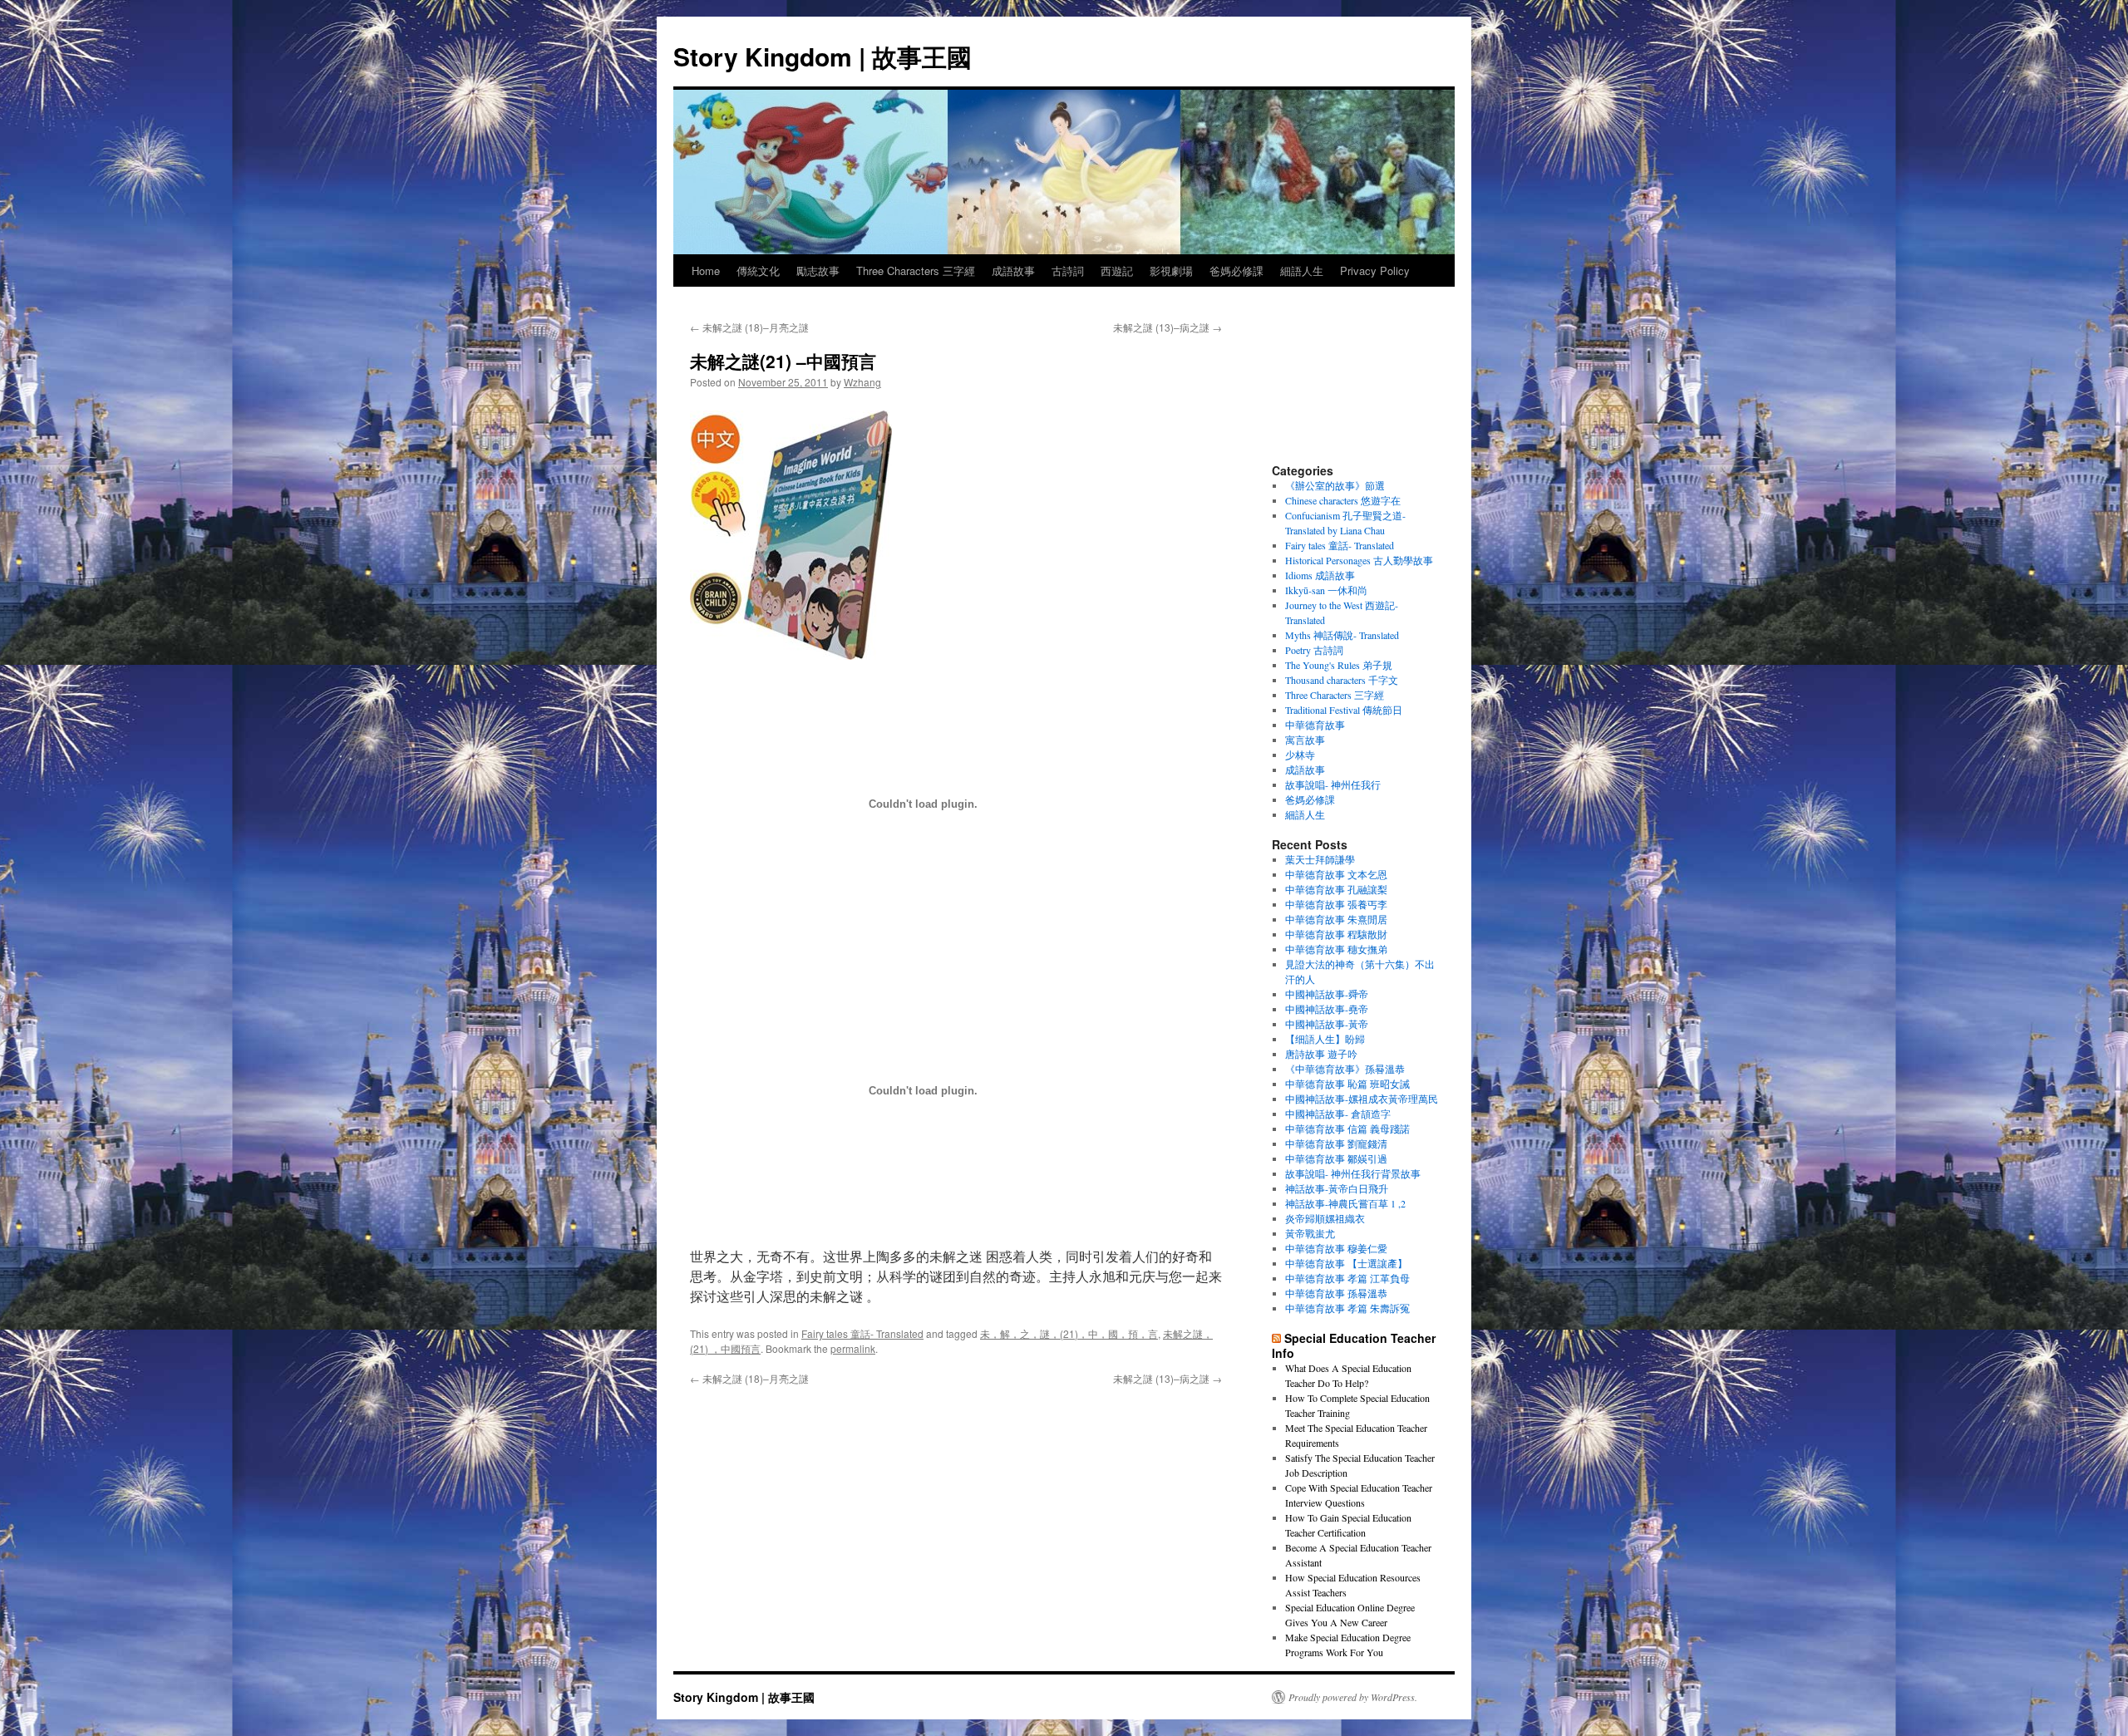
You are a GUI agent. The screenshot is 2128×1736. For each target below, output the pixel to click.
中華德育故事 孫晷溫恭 (1336, 1293)
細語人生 (1302, 270)
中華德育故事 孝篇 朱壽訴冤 (1347, 1308)
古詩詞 (1068, 270)
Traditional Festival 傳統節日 (1344, 710)
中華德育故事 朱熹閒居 (1336, 919)
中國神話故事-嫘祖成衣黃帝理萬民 (1362, 1099)
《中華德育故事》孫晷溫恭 (1345, 1069)
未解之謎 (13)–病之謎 (1167, 327)
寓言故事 (1305, 740)
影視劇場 (1171, 270)
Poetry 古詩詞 (1314, 650)
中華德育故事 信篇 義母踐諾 (1347, 1129)
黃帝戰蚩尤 (1310, 1233)
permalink (853, 1348)
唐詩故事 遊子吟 (1321, 1054)
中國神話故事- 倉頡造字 (1338, 1114)
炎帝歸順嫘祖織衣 (1325, 1218)
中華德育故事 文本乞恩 (1336, 874)
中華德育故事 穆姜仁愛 (1336, 1248)
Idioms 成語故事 (1320, 575)
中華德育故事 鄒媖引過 (1336, 1158)
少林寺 (1300, 755)
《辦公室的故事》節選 (1335, 485)
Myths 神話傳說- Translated (1342, 635)
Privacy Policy (1375, 270)
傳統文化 (758, 270)
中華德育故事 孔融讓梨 (1336, 889)
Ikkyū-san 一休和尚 (1326, 590)
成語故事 (1013, 270)
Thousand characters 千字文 (1342, 680)
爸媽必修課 (1236, 270)
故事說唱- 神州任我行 (1333, 784)
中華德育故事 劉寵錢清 (1336, 1143)
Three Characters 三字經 (916, 270)
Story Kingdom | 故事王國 (823, 56)
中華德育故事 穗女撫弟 (1336, 949)
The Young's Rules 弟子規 (1339, 665)
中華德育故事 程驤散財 (1336, 934)
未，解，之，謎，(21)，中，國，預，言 (1069, 1333)
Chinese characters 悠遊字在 (1343, 500)
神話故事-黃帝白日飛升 (1337, 1188)
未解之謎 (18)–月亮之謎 (749, 327)
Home (706, 270)
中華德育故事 (1315, 725)
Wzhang (862, 382)
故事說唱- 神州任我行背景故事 (1353, 1173)
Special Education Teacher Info (1354, 1345)
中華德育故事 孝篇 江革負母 (1347, 1278)
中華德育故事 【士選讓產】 (1346, 1263)
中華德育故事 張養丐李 (1336, 904)
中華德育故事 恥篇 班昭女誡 (1347, 1084)
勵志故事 (818, 270)
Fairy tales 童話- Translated (862, 1333)
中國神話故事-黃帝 (1327, 1024)
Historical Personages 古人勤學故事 (1359, 560)
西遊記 (1117, 270)
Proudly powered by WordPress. (1353, 1697)
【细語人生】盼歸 (1325, 1039)
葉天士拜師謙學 (1320, 859)
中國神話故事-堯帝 (1327, 1009)
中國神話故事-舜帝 (1327, 994)
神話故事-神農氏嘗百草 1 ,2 (1345, 1203)
